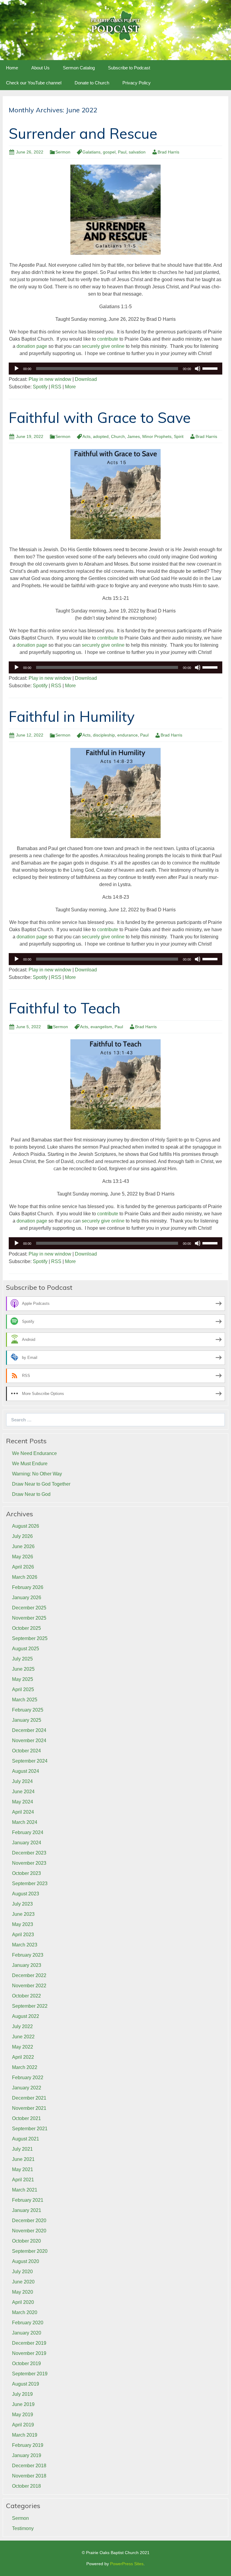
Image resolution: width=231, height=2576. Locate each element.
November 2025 (29, 1618)
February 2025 (28, 1710)
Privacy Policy (137, 83)
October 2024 (26, 1751)
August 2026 (26, 1526)
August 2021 (26, 2139)
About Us (40, 68)
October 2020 (26, 2241)
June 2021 (23, 2159)
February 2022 (28, 2078)
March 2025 (25, 1700)
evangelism (101, 1027)
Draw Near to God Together (41, 1484)
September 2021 (30, 2129)
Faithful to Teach (65, 1008)
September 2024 (30, 1761)
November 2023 (29, 1863)
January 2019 (27, 2455)
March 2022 (25, 2067)
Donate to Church (92, 83)
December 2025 (29, 1608)
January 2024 (27, 1843)
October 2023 (26, 1873)
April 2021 (23, 2180)
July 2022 (22, 2026)
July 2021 (22, 2149)
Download (86, 379)
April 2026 (23, 1567)
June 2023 (23, 1914)
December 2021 (29, 2098)
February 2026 (28, 1587)
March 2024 (25, 1822)
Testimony (23, 2528)
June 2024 (23, 1792)
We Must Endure (30, 1464)
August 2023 (26, 1894)
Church (118, 436)
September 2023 (30, 1883)
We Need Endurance (34, 1453)
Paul (122, 152)
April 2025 (23, 1689)
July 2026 (22, 1536)
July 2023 (22, 1904)
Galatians (91, 152)
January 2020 (27, 2333)
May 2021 (23, 2169)
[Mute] (198, 369)
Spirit (179, 436)
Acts (86, 436)
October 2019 (26, 2363)
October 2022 (26, 1996)
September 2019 (30, 2374)
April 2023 (23, 1935)
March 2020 (25, 2312)
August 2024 (26, 1771)
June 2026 (23, 1546)
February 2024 (28, 1832)
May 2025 (23, 1679)
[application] (115, 369)
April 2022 (23, 2057)
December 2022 (29, 1975)
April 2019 (23, 2425)
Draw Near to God (31, 1494)
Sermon (63, 152)
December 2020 (29, 2221)
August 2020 (26, 2261)
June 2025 (23, 1669)
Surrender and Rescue (83, 133)
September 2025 (30, 1638)
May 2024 (23, 1802)
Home (12, 68)
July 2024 (22, 1781)
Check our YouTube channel (34, 83)
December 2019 (29, 2343)
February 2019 (28, 2445)
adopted (101, 436)
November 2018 (29, 2476)
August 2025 (26, 1649)
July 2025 (22, 1659)
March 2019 (25, 2435)
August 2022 (26, 2016)
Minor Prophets (157, 436)
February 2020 (28, 2323)
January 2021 (27, 2210)
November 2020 (29, 2231)
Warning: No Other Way (37, 1474)
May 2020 (23, 2292)
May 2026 (23, 1557)
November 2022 (29, 1986)
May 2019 (23, 2415)
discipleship (104, 735)
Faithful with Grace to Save (100, 418)
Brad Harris (168, 152)
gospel (109, 152)
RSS (56, 387)
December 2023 (29, 1853)
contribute (108, 339)
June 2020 (23, 2282)
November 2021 (29, 2108)
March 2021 (25, 2190)
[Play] (17, 369)
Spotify (40, 387)
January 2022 (27, 2088)
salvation (137, 152)
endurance (128, 735)
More (70, 387)
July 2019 (22, 2394)
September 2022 (30, 2006)
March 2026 (25, 1577)
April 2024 (23, 1812)
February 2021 (28, 2200)
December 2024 (29, 1730)
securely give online (103, 346)
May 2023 (23, 1924)
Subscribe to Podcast (129, 68)
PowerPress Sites (127, 2564)
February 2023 (28, 1955)
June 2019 (23, 2404)
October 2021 (26, 2118)
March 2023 (25, 1945)
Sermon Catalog (79, 68)
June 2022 (23, 2037)
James (134, 436)
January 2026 (27, 1598)
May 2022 (23, 2047)
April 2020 (23, 2302)
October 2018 (26, 2486)
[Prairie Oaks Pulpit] (115, 25)
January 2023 (27, 1965)
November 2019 (29, 2353)
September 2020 (30, 2251)
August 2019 (26, 2384)
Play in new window (50, 379)
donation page (32, 346)
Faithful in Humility (72, 716)
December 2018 (29, 2466)
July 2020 (22, 2272)
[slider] (211, 368)
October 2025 (26, 1628)
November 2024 (29, 1741)
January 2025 (27, 1720)
